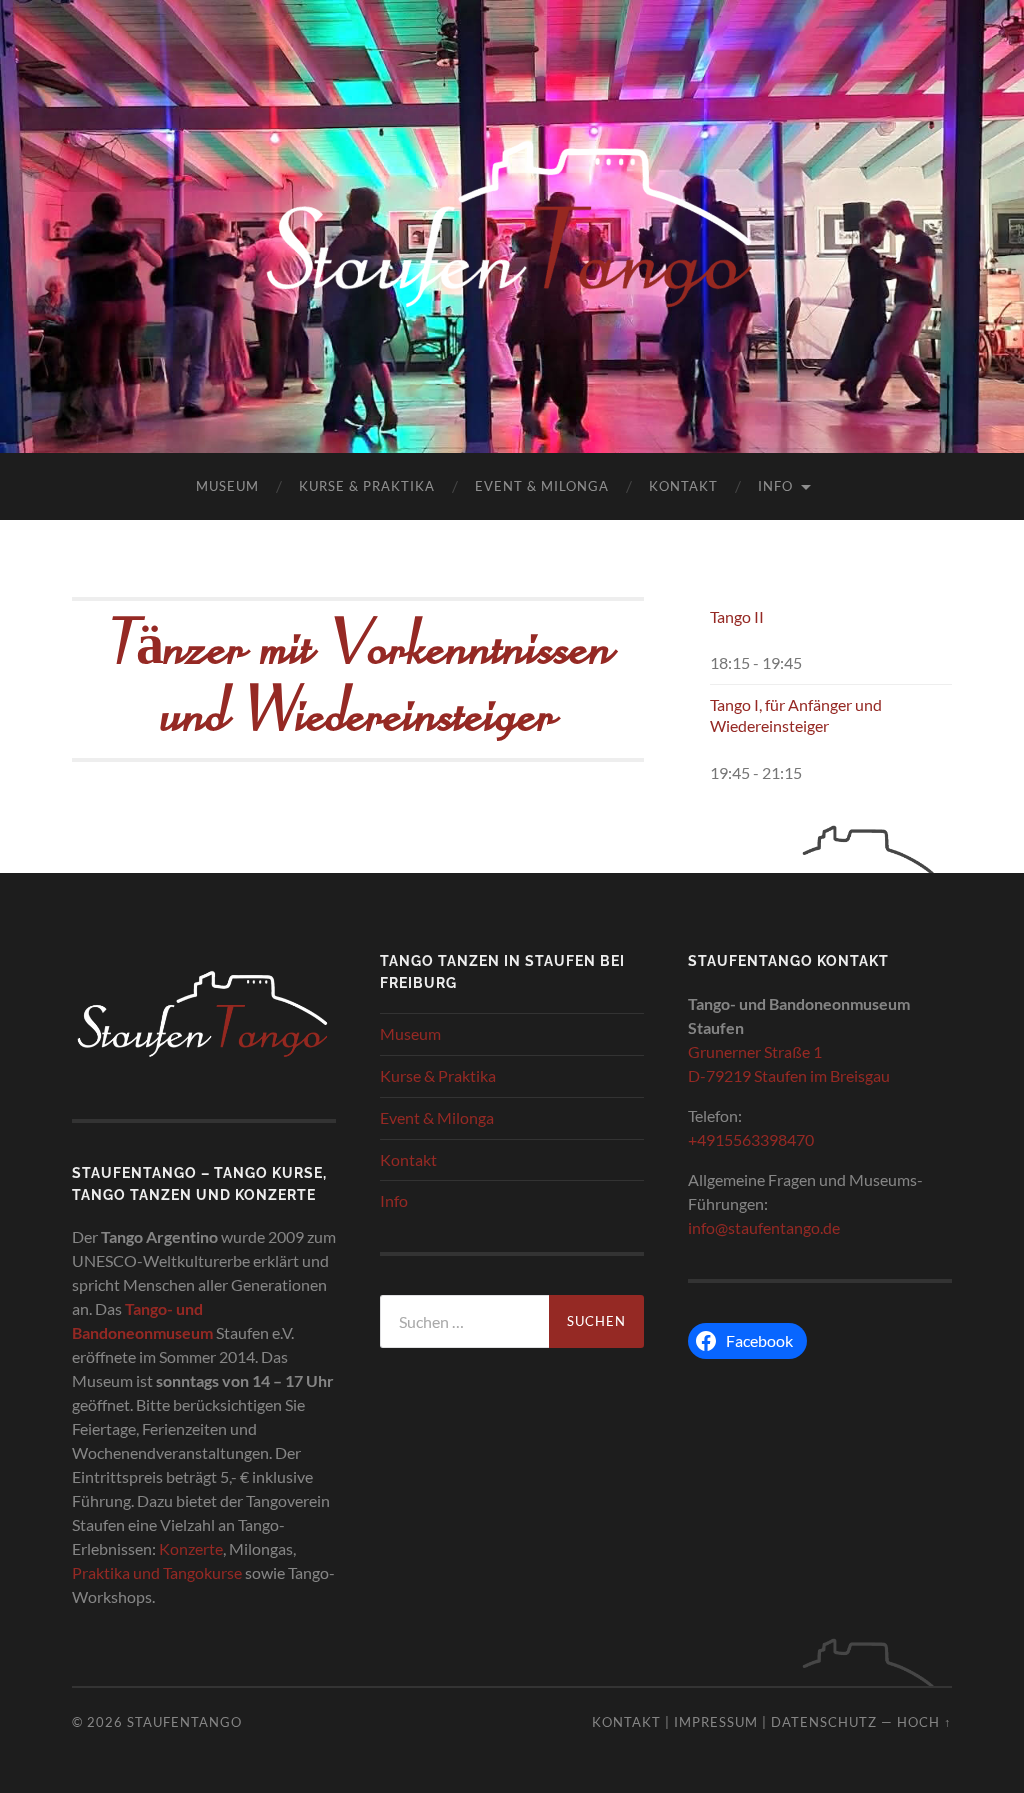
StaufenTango (184, 1722)
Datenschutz (824, 1722)
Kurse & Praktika (367, 486)
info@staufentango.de (764, 1227)
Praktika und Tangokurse (157, 1572)
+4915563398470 (752, 1139)
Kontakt (683, 486)
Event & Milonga (542, 486)
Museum (227, 486)
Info (775, 486)
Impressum (716, 1722)
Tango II (737, 616)
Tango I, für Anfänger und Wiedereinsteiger (796, 715)
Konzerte (191, 1548)
